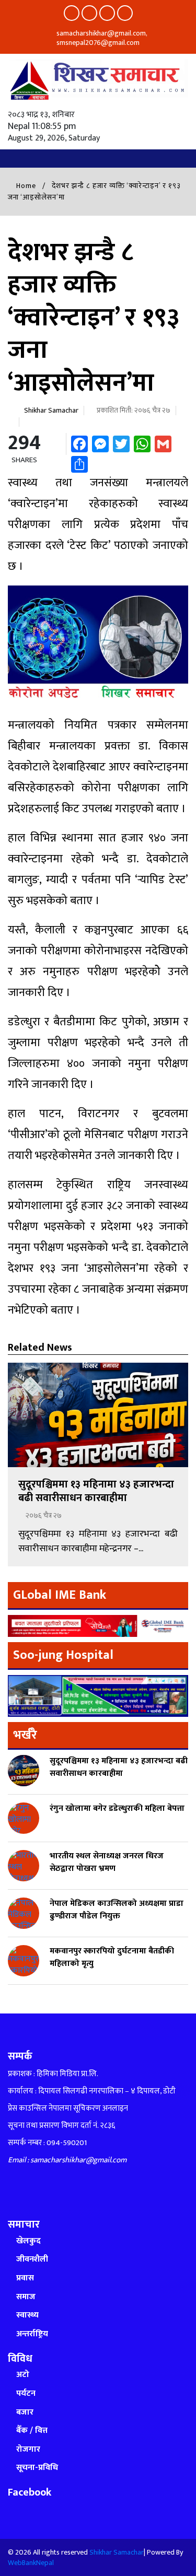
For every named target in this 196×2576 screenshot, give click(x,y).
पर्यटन (26, 2393)
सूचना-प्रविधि (37, 2468)
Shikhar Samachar (51, 410)
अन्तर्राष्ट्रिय (32, 2334)
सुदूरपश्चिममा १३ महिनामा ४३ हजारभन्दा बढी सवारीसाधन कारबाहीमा (96, 1491)
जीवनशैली (32, 2259)
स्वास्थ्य (27, 2315)
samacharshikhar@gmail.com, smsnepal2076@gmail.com (101, 38)
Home (25, 186)
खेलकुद (28, 2241)
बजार (25, 2412)
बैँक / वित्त (32, 2431)
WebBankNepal (31, 2563)
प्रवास (25, 2278)
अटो (23, 2375)
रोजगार (28, 2449)
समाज (26, 2297)
